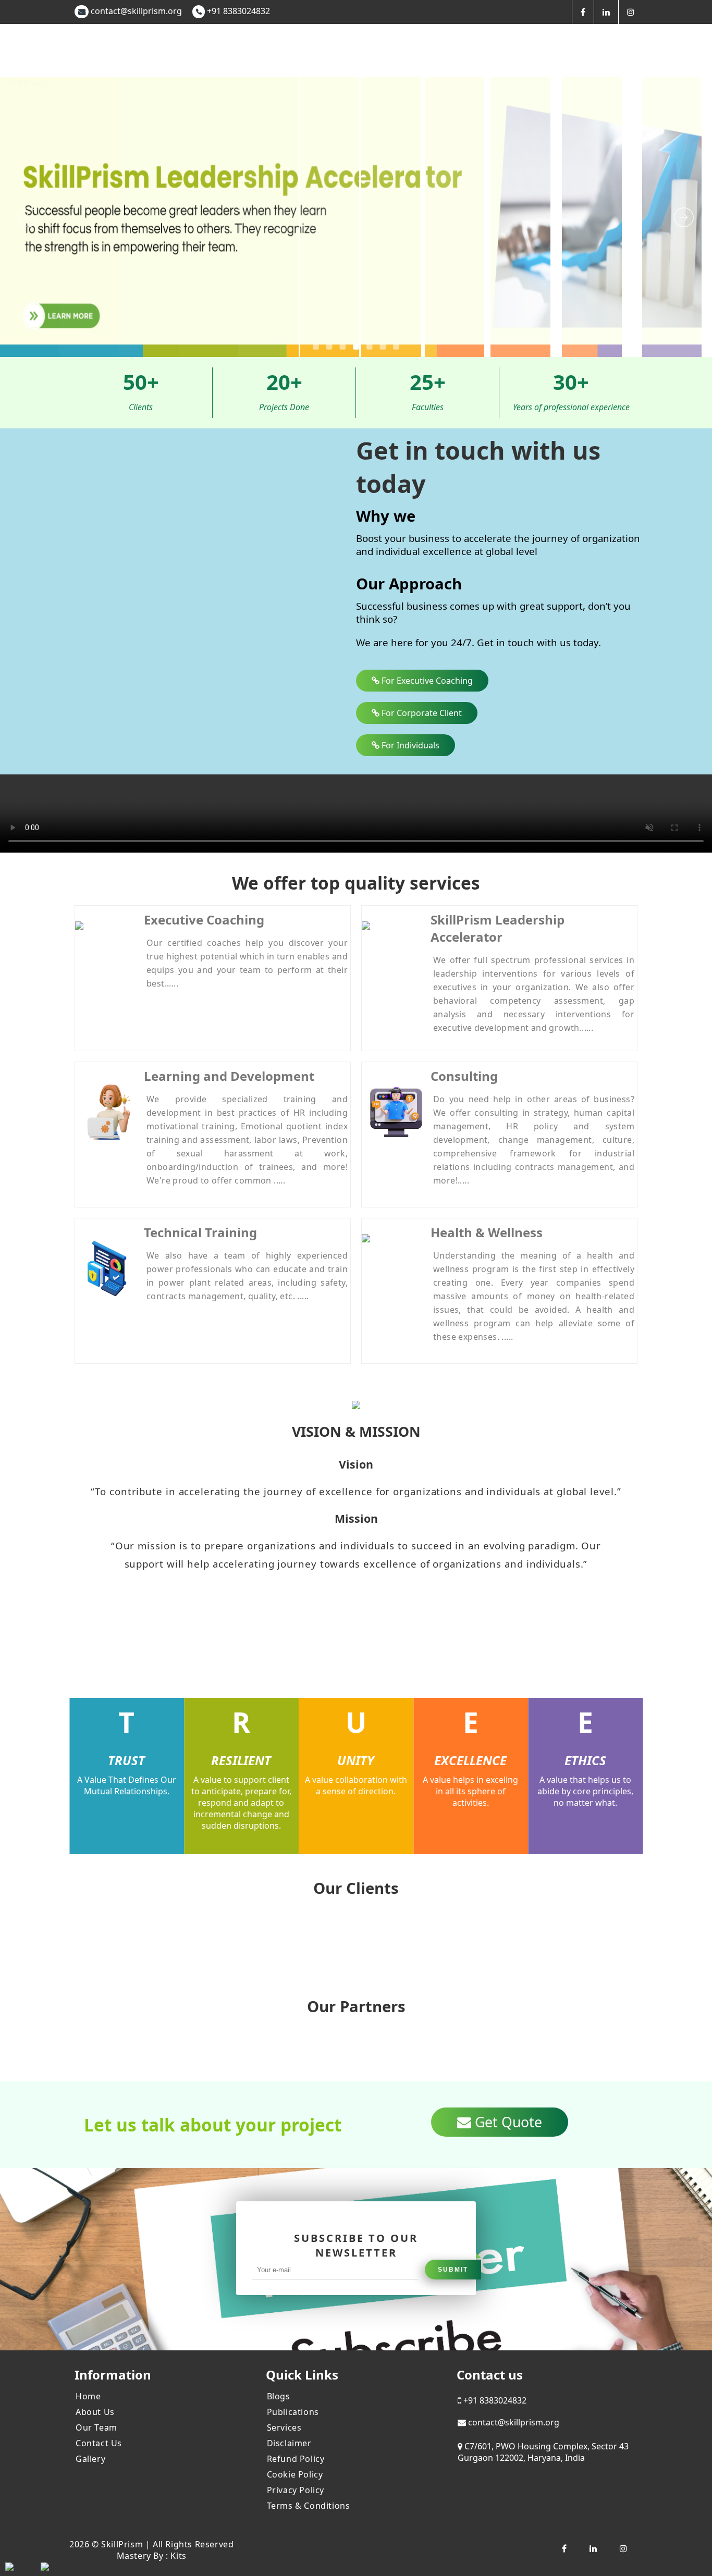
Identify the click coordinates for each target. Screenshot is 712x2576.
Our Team (96, 2427)
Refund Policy (296, 2459)
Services (284, 2427)
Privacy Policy (296, 2490)
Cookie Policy (295, 2474)
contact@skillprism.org (136, 11)
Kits (178, 2556)
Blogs (279, 2396)
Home (88, 2396)
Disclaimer (289, 2443)
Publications (293, 2412)
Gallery (90, 2459)
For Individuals (409, 745)
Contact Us (99, 2443)
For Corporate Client (421, 713)
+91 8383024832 (237, 11)
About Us (95, 2412)
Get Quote (507, 2122)
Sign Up (675, 47)
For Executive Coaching (426, 681)
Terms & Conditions (309, 2506)
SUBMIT (453, 2270)
